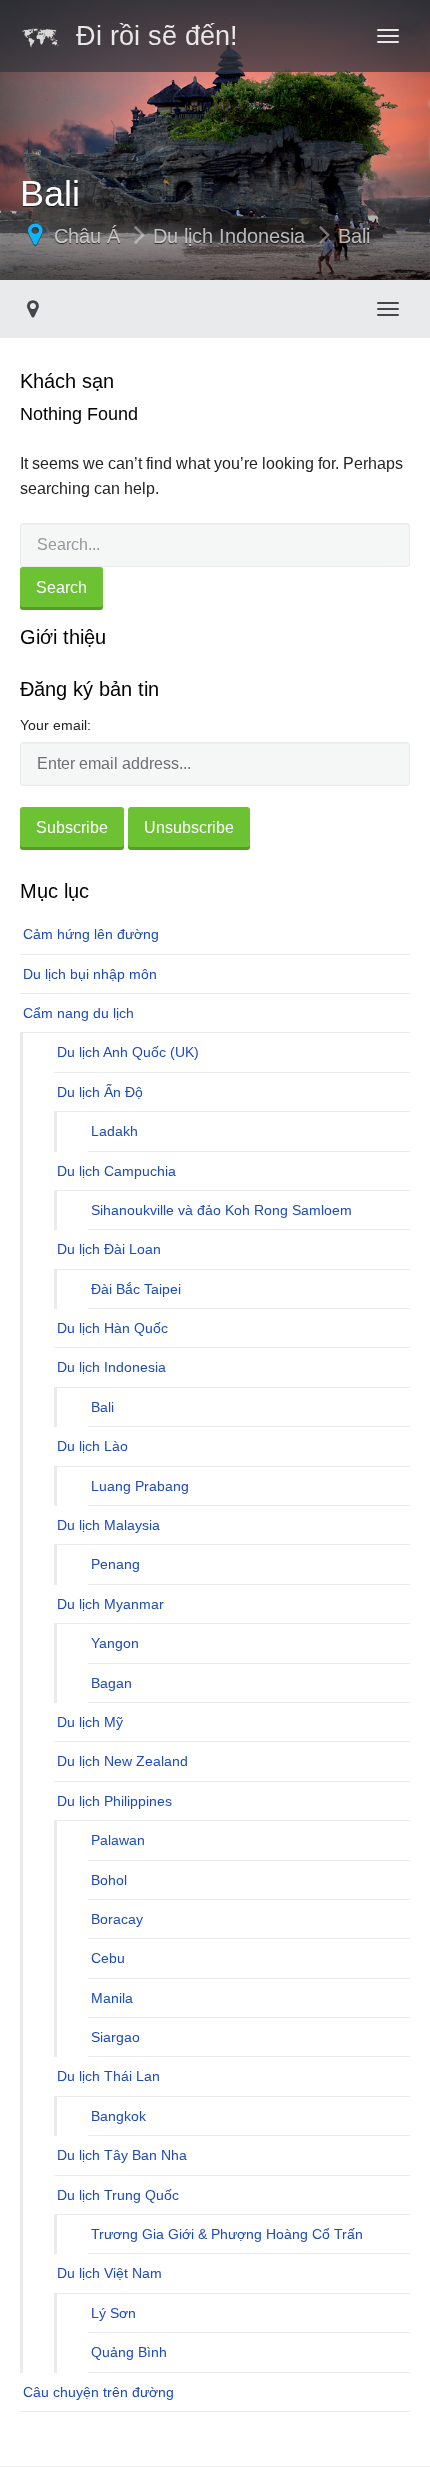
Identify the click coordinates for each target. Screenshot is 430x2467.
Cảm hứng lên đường (91, 934)
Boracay (117, 1919)
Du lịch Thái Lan (108, 2076)
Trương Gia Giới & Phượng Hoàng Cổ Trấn (227, 2234)
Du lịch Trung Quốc (118, 2195)
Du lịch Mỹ (90, 1722)
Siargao (115, 2037)
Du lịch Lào (92, 1446)
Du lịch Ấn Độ (100, 1092)
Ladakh (114, 1131)
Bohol (109, 1880)
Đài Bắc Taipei (136, 1289)
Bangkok (118, 2116)
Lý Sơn (113, 2313)
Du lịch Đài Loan (109, 1249)
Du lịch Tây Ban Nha (122, 2155)
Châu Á (87, 236)
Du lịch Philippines (114, 1801)
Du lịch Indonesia (229, 236)
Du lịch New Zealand (122, 1761)
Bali (354, 236)
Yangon (115, 1643)
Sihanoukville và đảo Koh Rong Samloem (221, 1210)
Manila (112, 1998)
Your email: (55, 725)
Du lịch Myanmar (110, 1604)
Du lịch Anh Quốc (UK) (128, 1052)
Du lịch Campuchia (116, 1171)
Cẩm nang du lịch (78, 1013)
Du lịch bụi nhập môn (90, 974)
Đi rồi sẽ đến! (149, 36)
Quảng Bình (129, 2352)
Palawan (118, 1840)
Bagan (111, 1683)
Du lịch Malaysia (108, 1525)
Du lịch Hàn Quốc (112, 1328)
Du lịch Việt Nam (109, 2273)
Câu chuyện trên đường (98, 2392)
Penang (115, 1564)
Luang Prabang (140, 1486)
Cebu (108, 1958)
